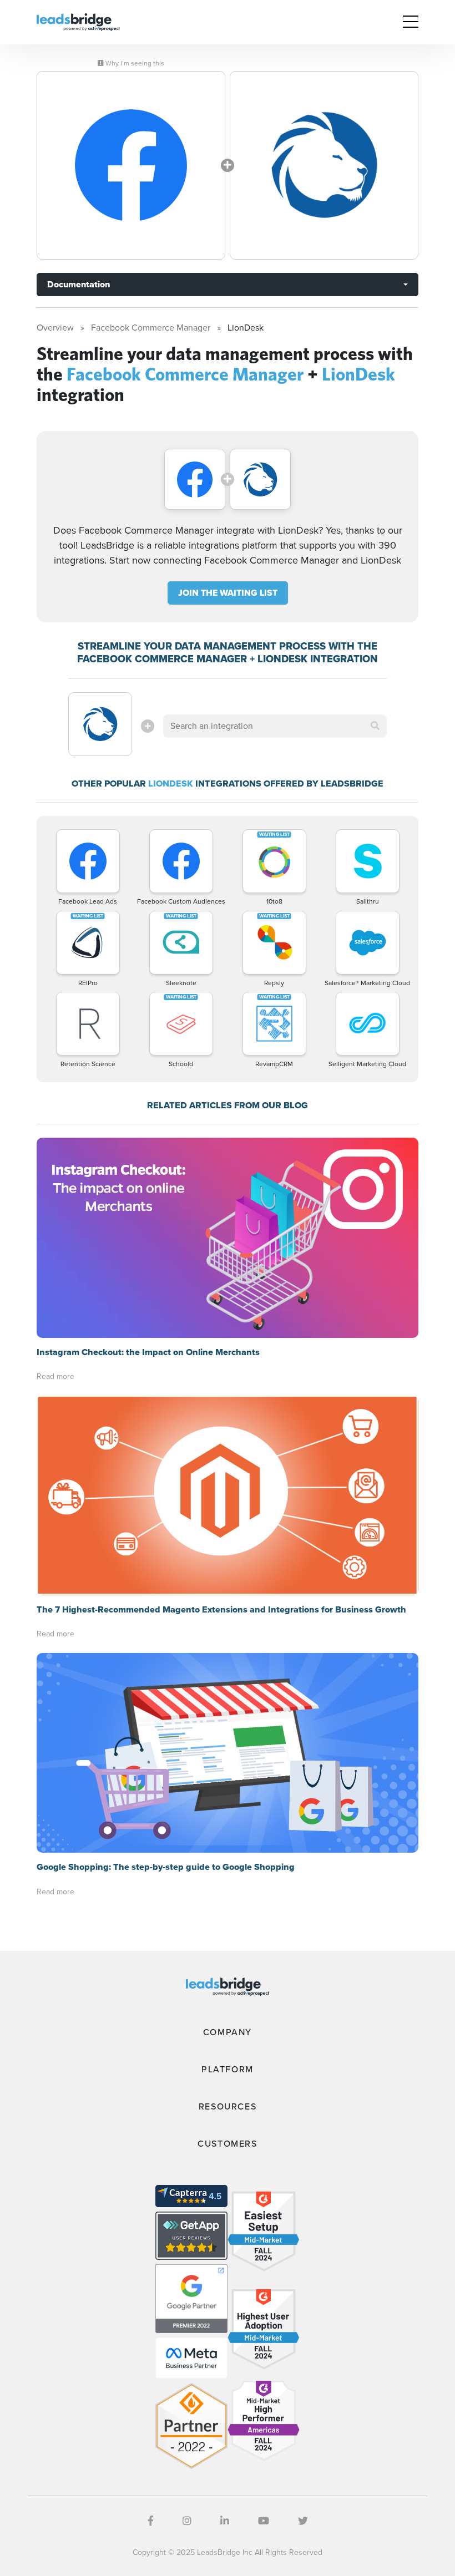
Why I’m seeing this (134, 63)
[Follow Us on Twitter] (303, 2521)
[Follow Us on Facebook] (151, 2521)
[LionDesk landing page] (324, 165)
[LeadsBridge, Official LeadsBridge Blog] (78, 21)
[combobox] (275, 726)
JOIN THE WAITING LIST (228, 593)
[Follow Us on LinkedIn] (225, 2521)
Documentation (79, 284)
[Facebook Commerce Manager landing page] (131, 165)
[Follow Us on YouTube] (264, 2521)
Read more (55, 1376)
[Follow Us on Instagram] (187, 2521)
